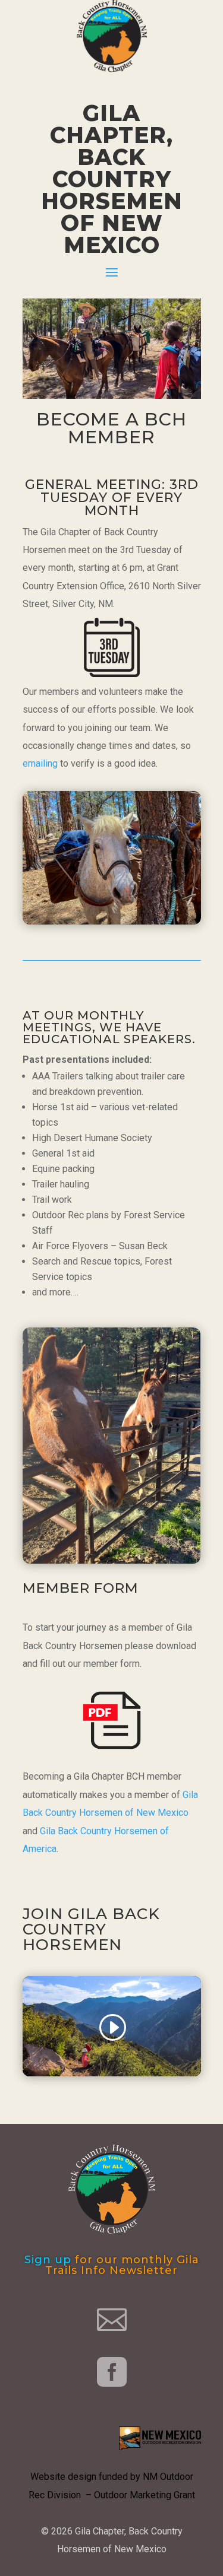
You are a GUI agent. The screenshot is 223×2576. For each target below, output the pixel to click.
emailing (40, 763)
